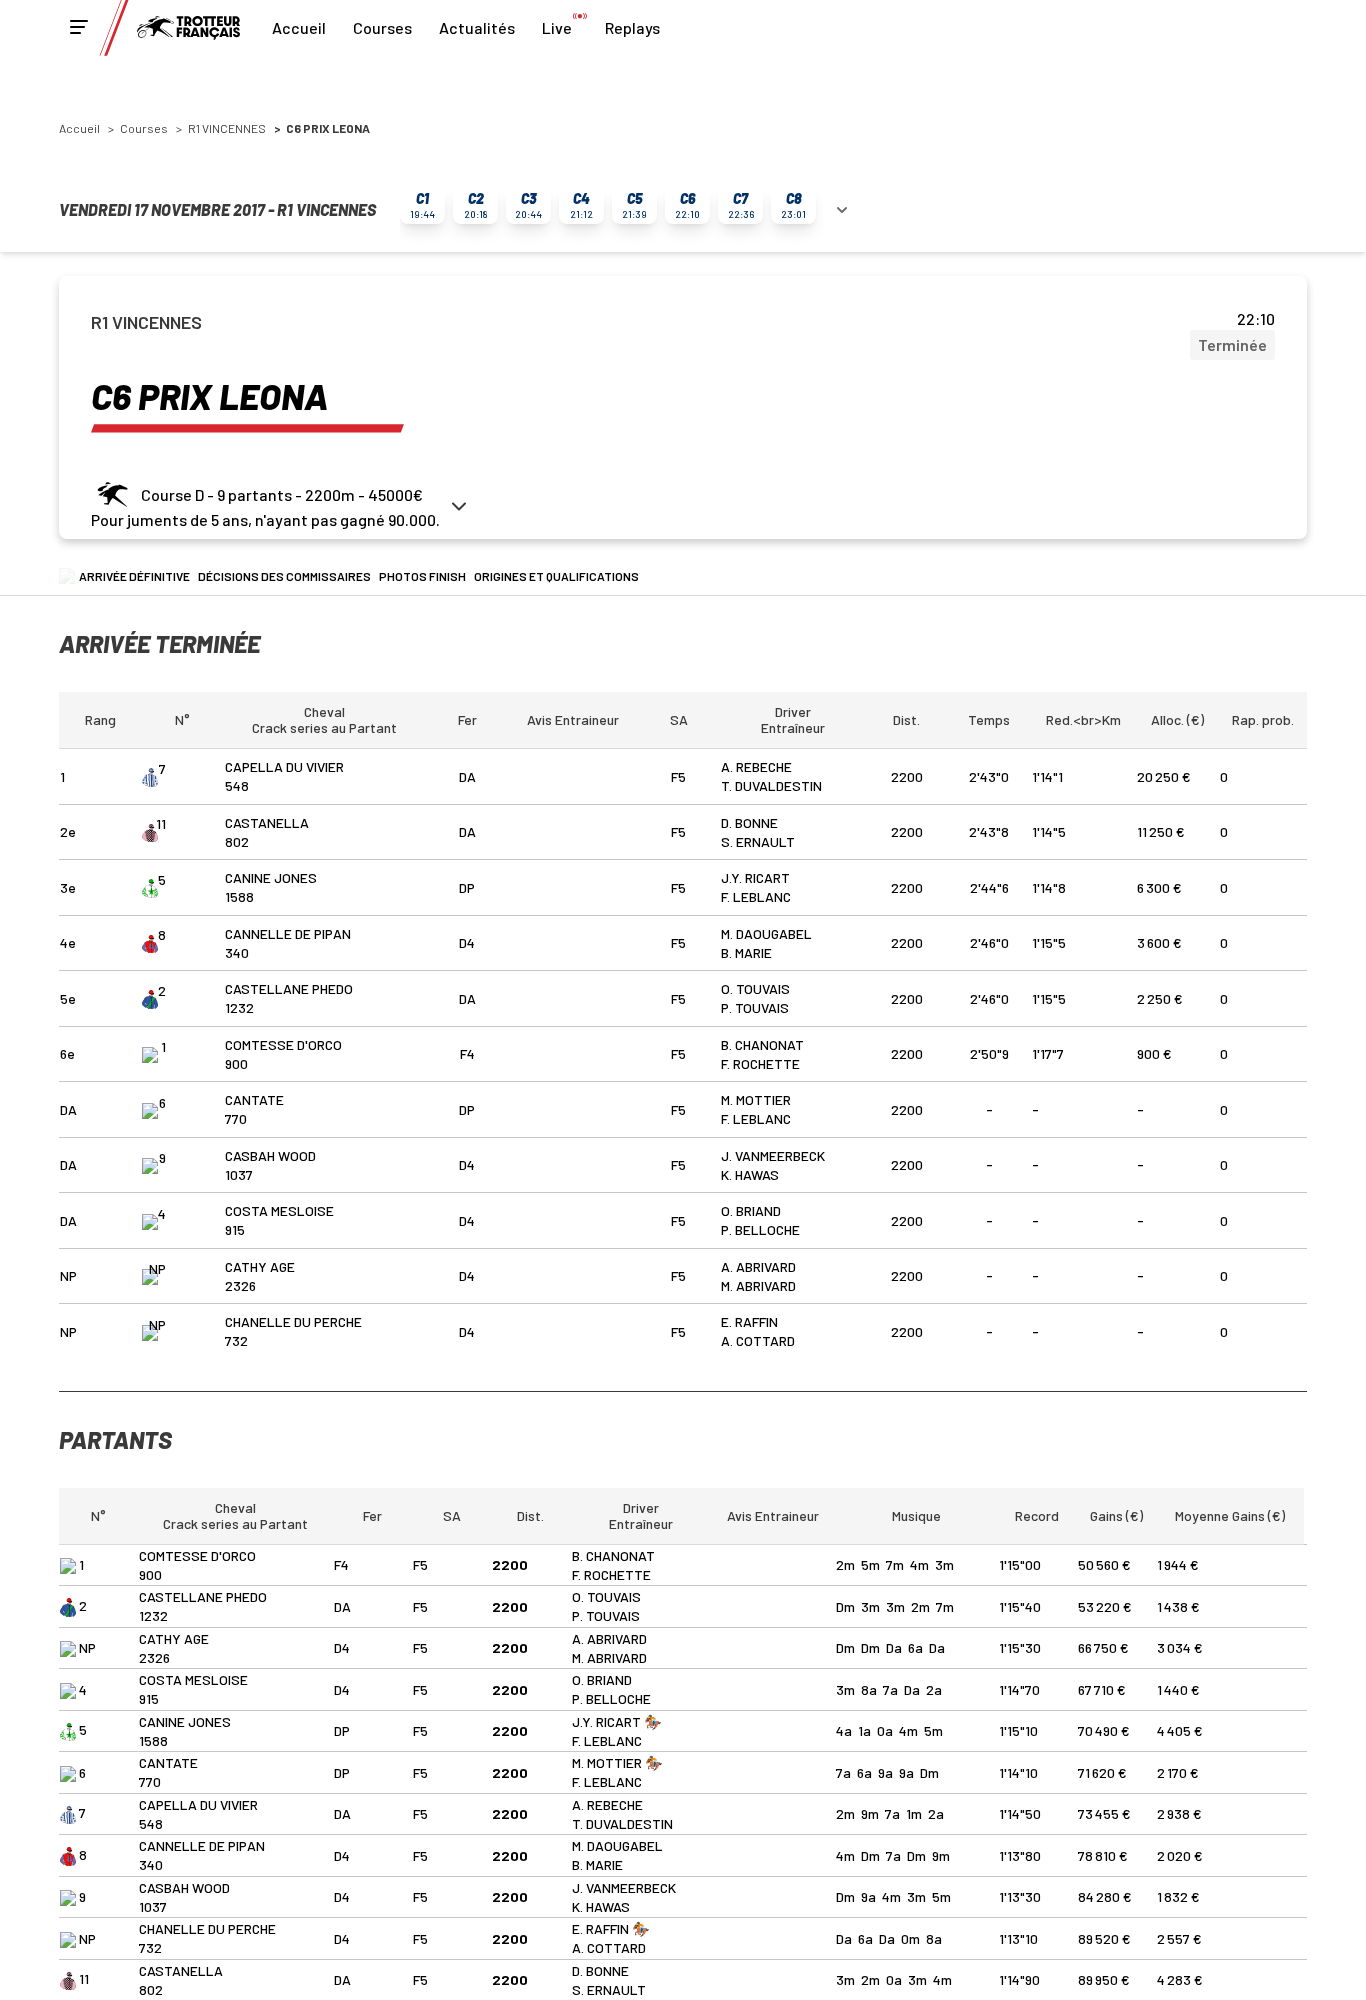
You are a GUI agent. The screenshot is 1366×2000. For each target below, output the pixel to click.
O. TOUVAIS (755, 988)
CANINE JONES (271, 877)
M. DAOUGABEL (766, 933)
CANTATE (254, 1099)
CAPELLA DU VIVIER (284, 766)
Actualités (477, 27)
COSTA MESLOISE (279, 1210)
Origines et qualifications (556, 576)
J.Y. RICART (755, 877)
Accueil (299, 27)
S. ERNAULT (758, 841)
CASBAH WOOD (270, 1155)
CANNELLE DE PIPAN (288, 933)
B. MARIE (746, 952)
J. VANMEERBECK (773, 1155)
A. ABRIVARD (758, 1266)
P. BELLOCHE (760, 1229)
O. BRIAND (751, 1210)
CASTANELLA (267, 822)
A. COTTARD (758, 1340)
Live (557, 27)
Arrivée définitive (134, 576)
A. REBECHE (756, 766)
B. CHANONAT (762, 1044)
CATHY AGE (260, 1266)
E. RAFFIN (749, 1321)
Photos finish (422, 576)
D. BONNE (749, 822)
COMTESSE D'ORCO (283, 1044)
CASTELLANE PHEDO (289, 988)
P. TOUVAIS (755, 1007)
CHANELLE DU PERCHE (293, 1321)
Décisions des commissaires (284, 576)
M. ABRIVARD (758, 1285)
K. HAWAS (750, 1174)
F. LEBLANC (756, 896)
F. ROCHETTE (760, 1063)
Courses (382, 27)
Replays (632, 27)
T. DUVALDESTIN (771, 785)
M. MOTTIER (756, 1099)
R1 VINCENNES (227, 128)
